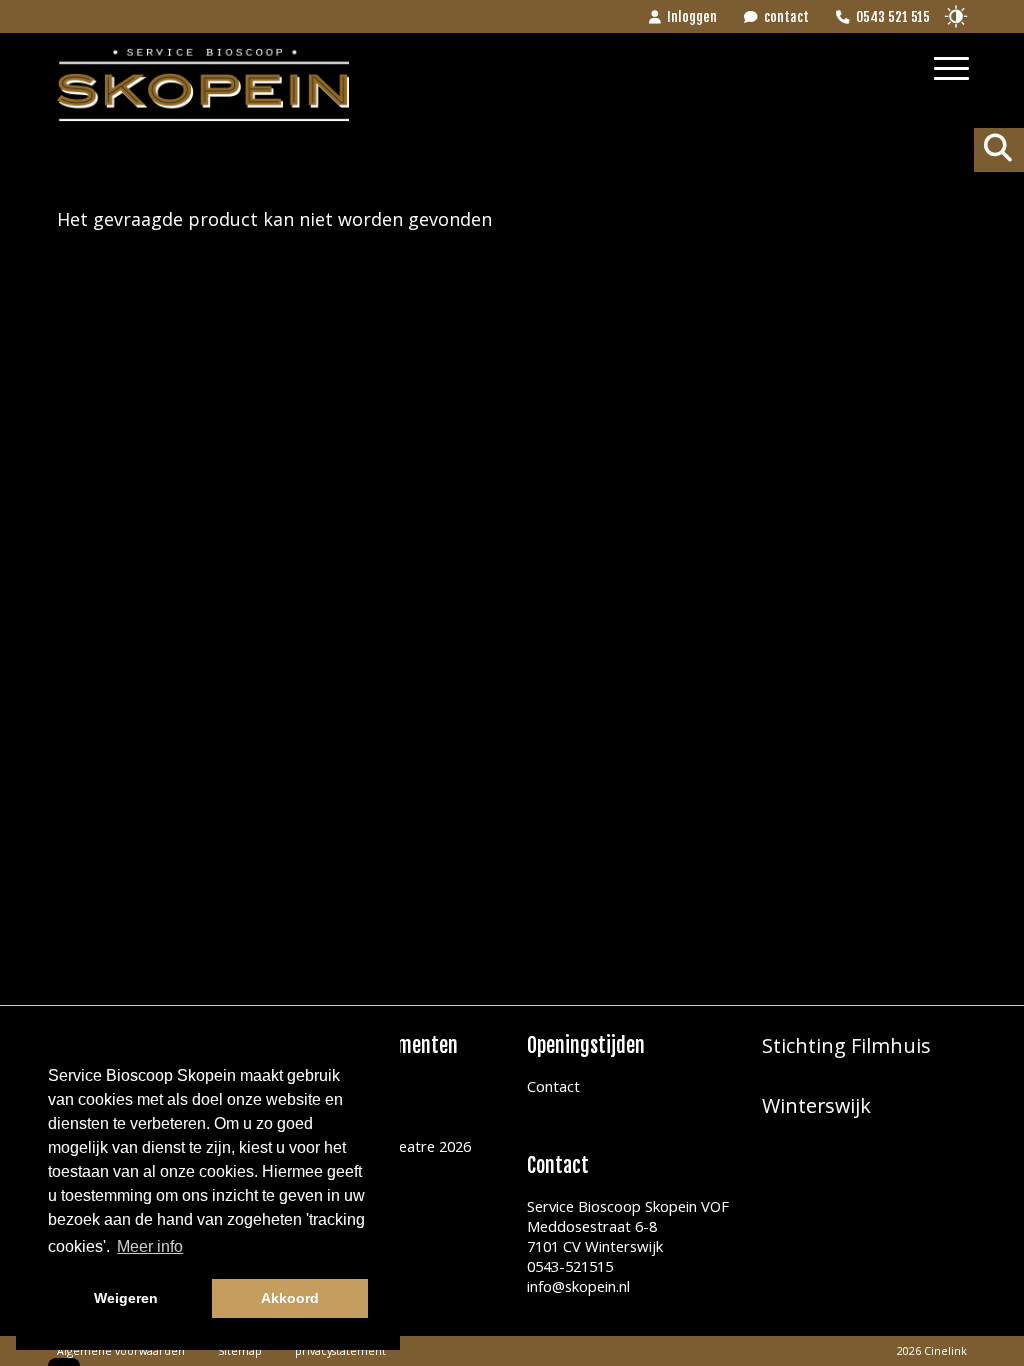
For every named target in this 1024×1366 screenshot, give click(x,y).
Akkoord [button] (290, 1298)
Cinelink (945, 1350)
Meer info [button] (150, 1246)
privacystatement (340, 1350)
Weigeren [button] (126, 1298)
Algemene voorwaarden (121, 1350)
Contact (553, 1086)
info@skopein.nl (578, 1286)
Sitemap (240, 1350)
